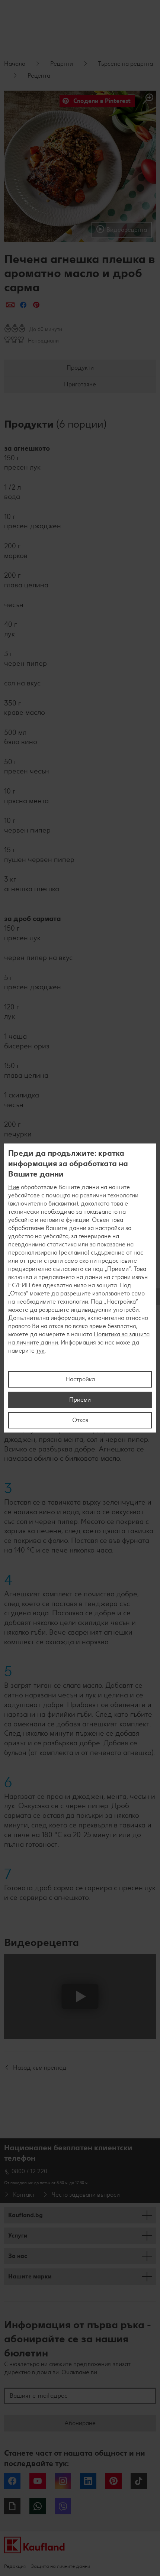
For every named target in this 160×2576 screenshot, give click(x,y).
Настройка (80, 1379)
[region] (80, 1288)
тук (40, 1351)
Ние (14, 1187)
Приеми (80, 1400)
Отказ (80, 1420)
